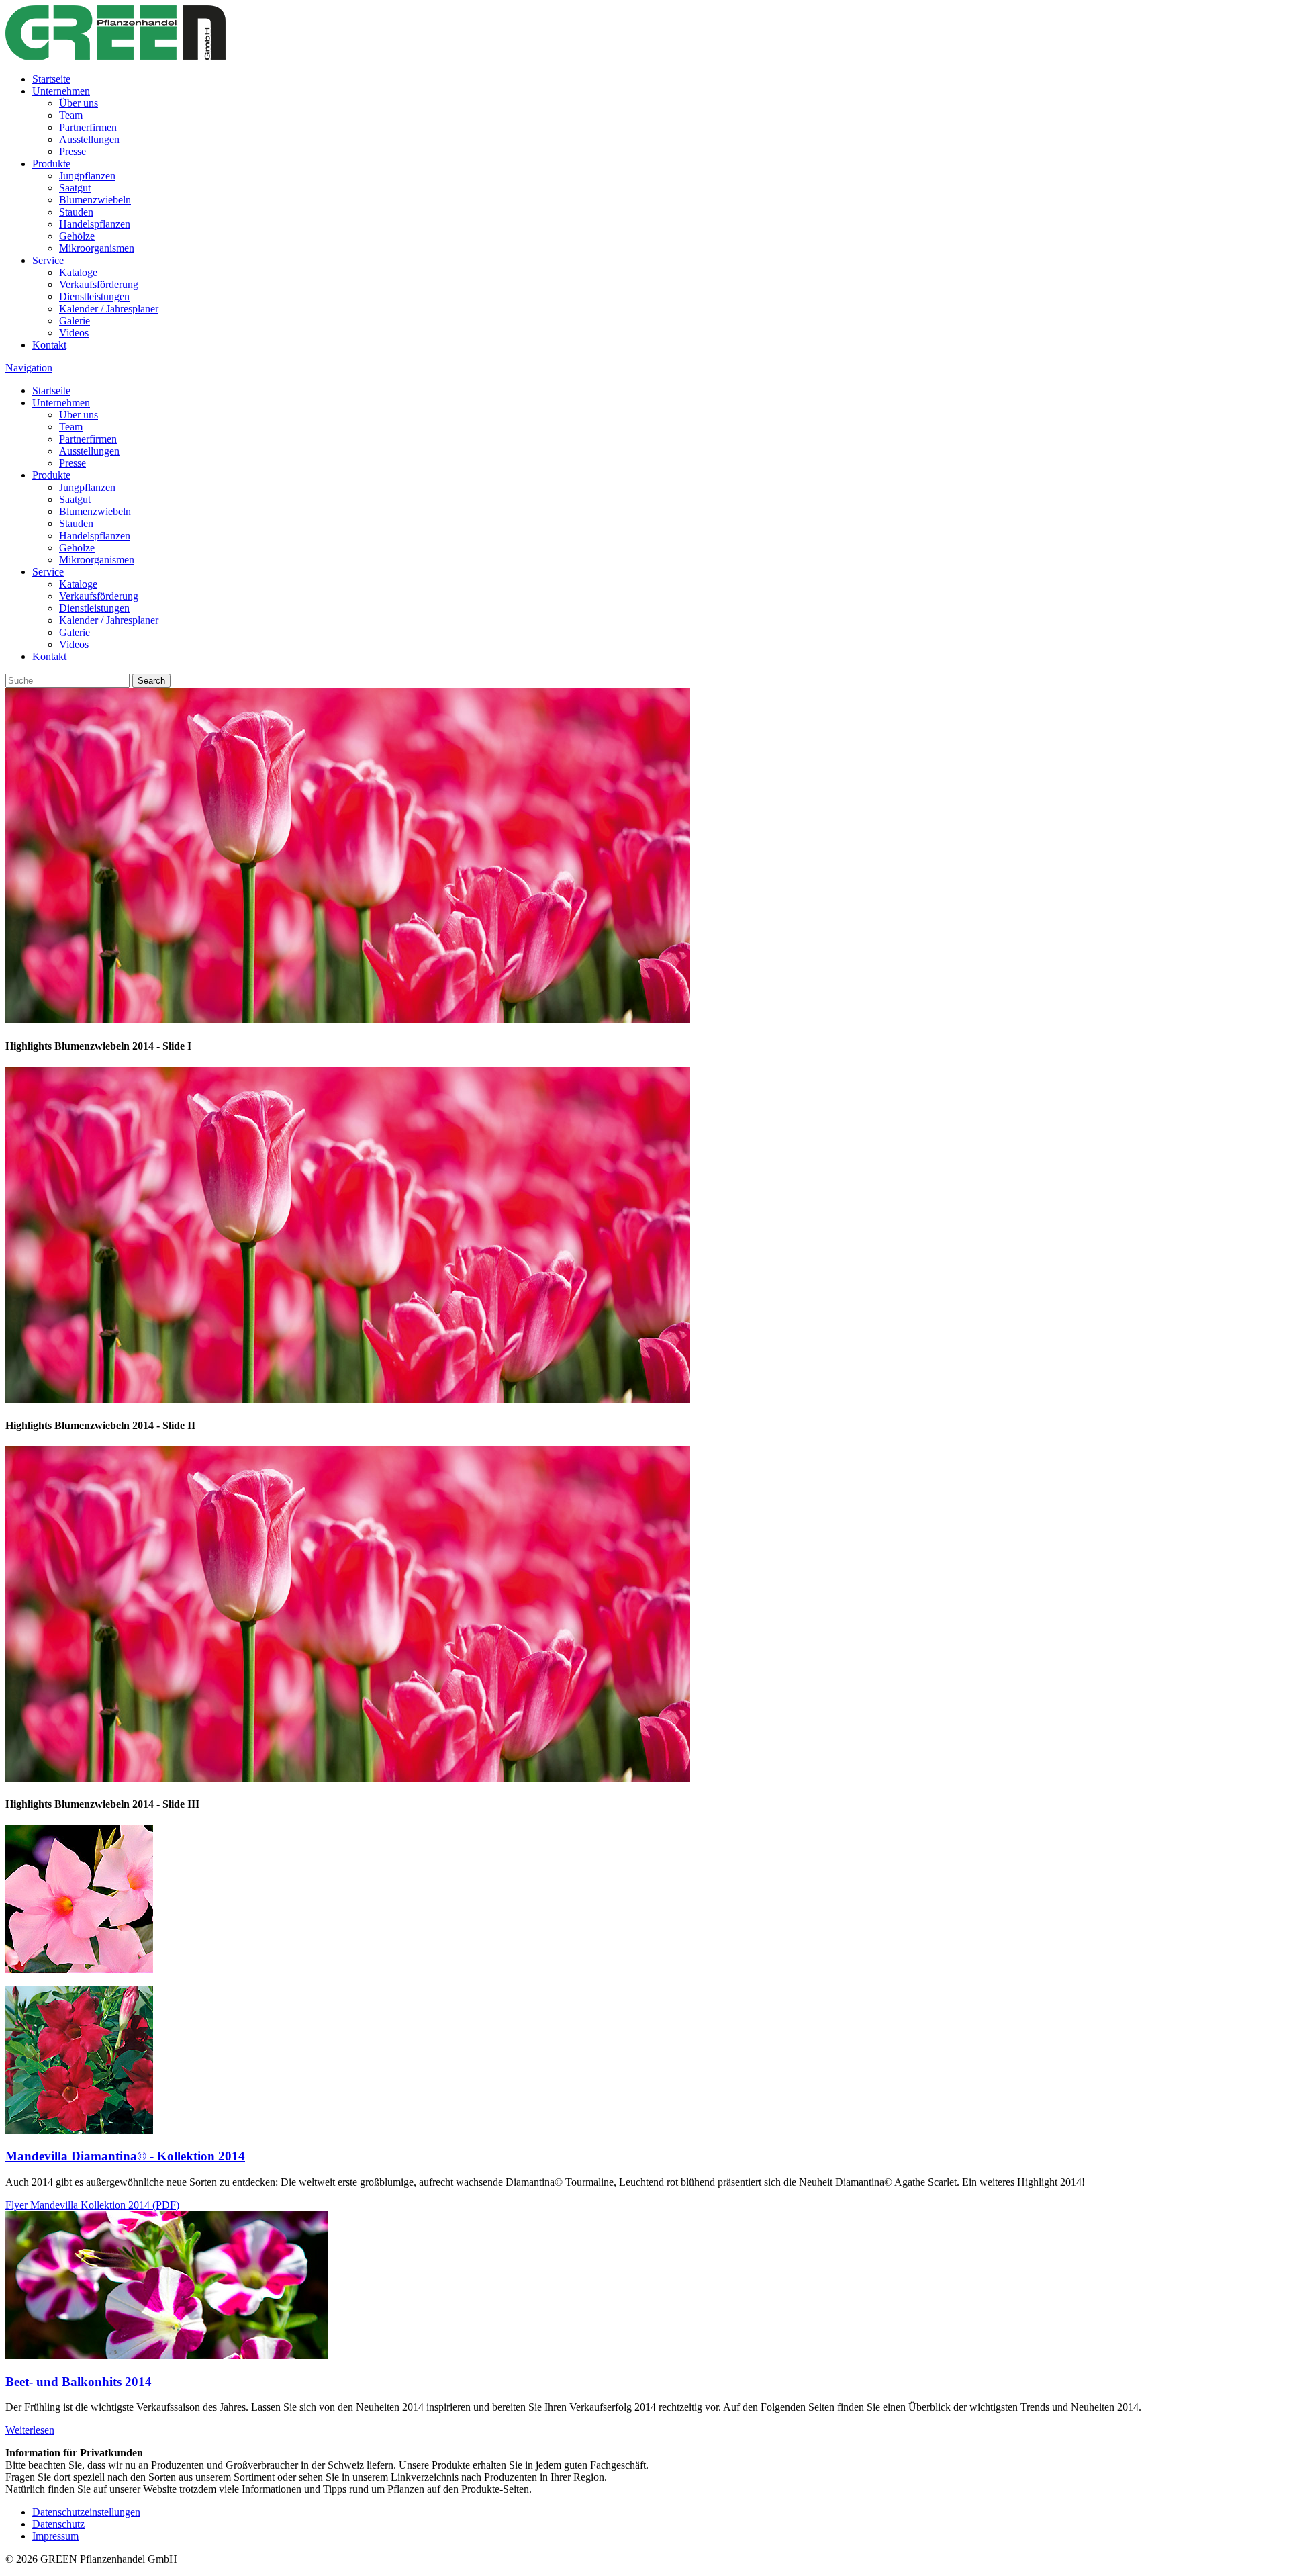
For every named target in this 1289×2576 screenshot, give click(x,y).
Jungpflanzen (87, 176)
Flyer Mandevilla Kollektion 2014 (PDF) (92, 2205)
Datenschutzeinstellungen (86, 2512)
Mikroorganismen (97, 248)
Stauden (76, 212)
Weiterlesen (30, 2430)
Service (48, 260)
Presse (73, 151)
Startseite (51, 79)
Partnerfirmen (88, 127)
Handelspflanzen (95, 224)
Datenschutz (58, 2524)
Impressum (55, 2536)
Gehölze (77, 236)
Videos (74, 333)
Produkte (51, 164)
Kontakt (49, 345)
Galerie (75, 321)
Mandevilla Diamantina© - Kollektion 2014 (125, 2156)
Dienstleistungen (94, 296)
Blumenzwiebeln (95, 200)
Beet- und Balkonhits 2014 (79, 2382)
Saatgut (75, 188)
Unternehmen (61, 91)
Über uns (79, 103)
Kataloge (78, 272)
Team (71, 115)
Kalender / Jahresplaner (109, 309)
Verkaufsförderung (99, 284)
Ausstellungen (89, 139)
